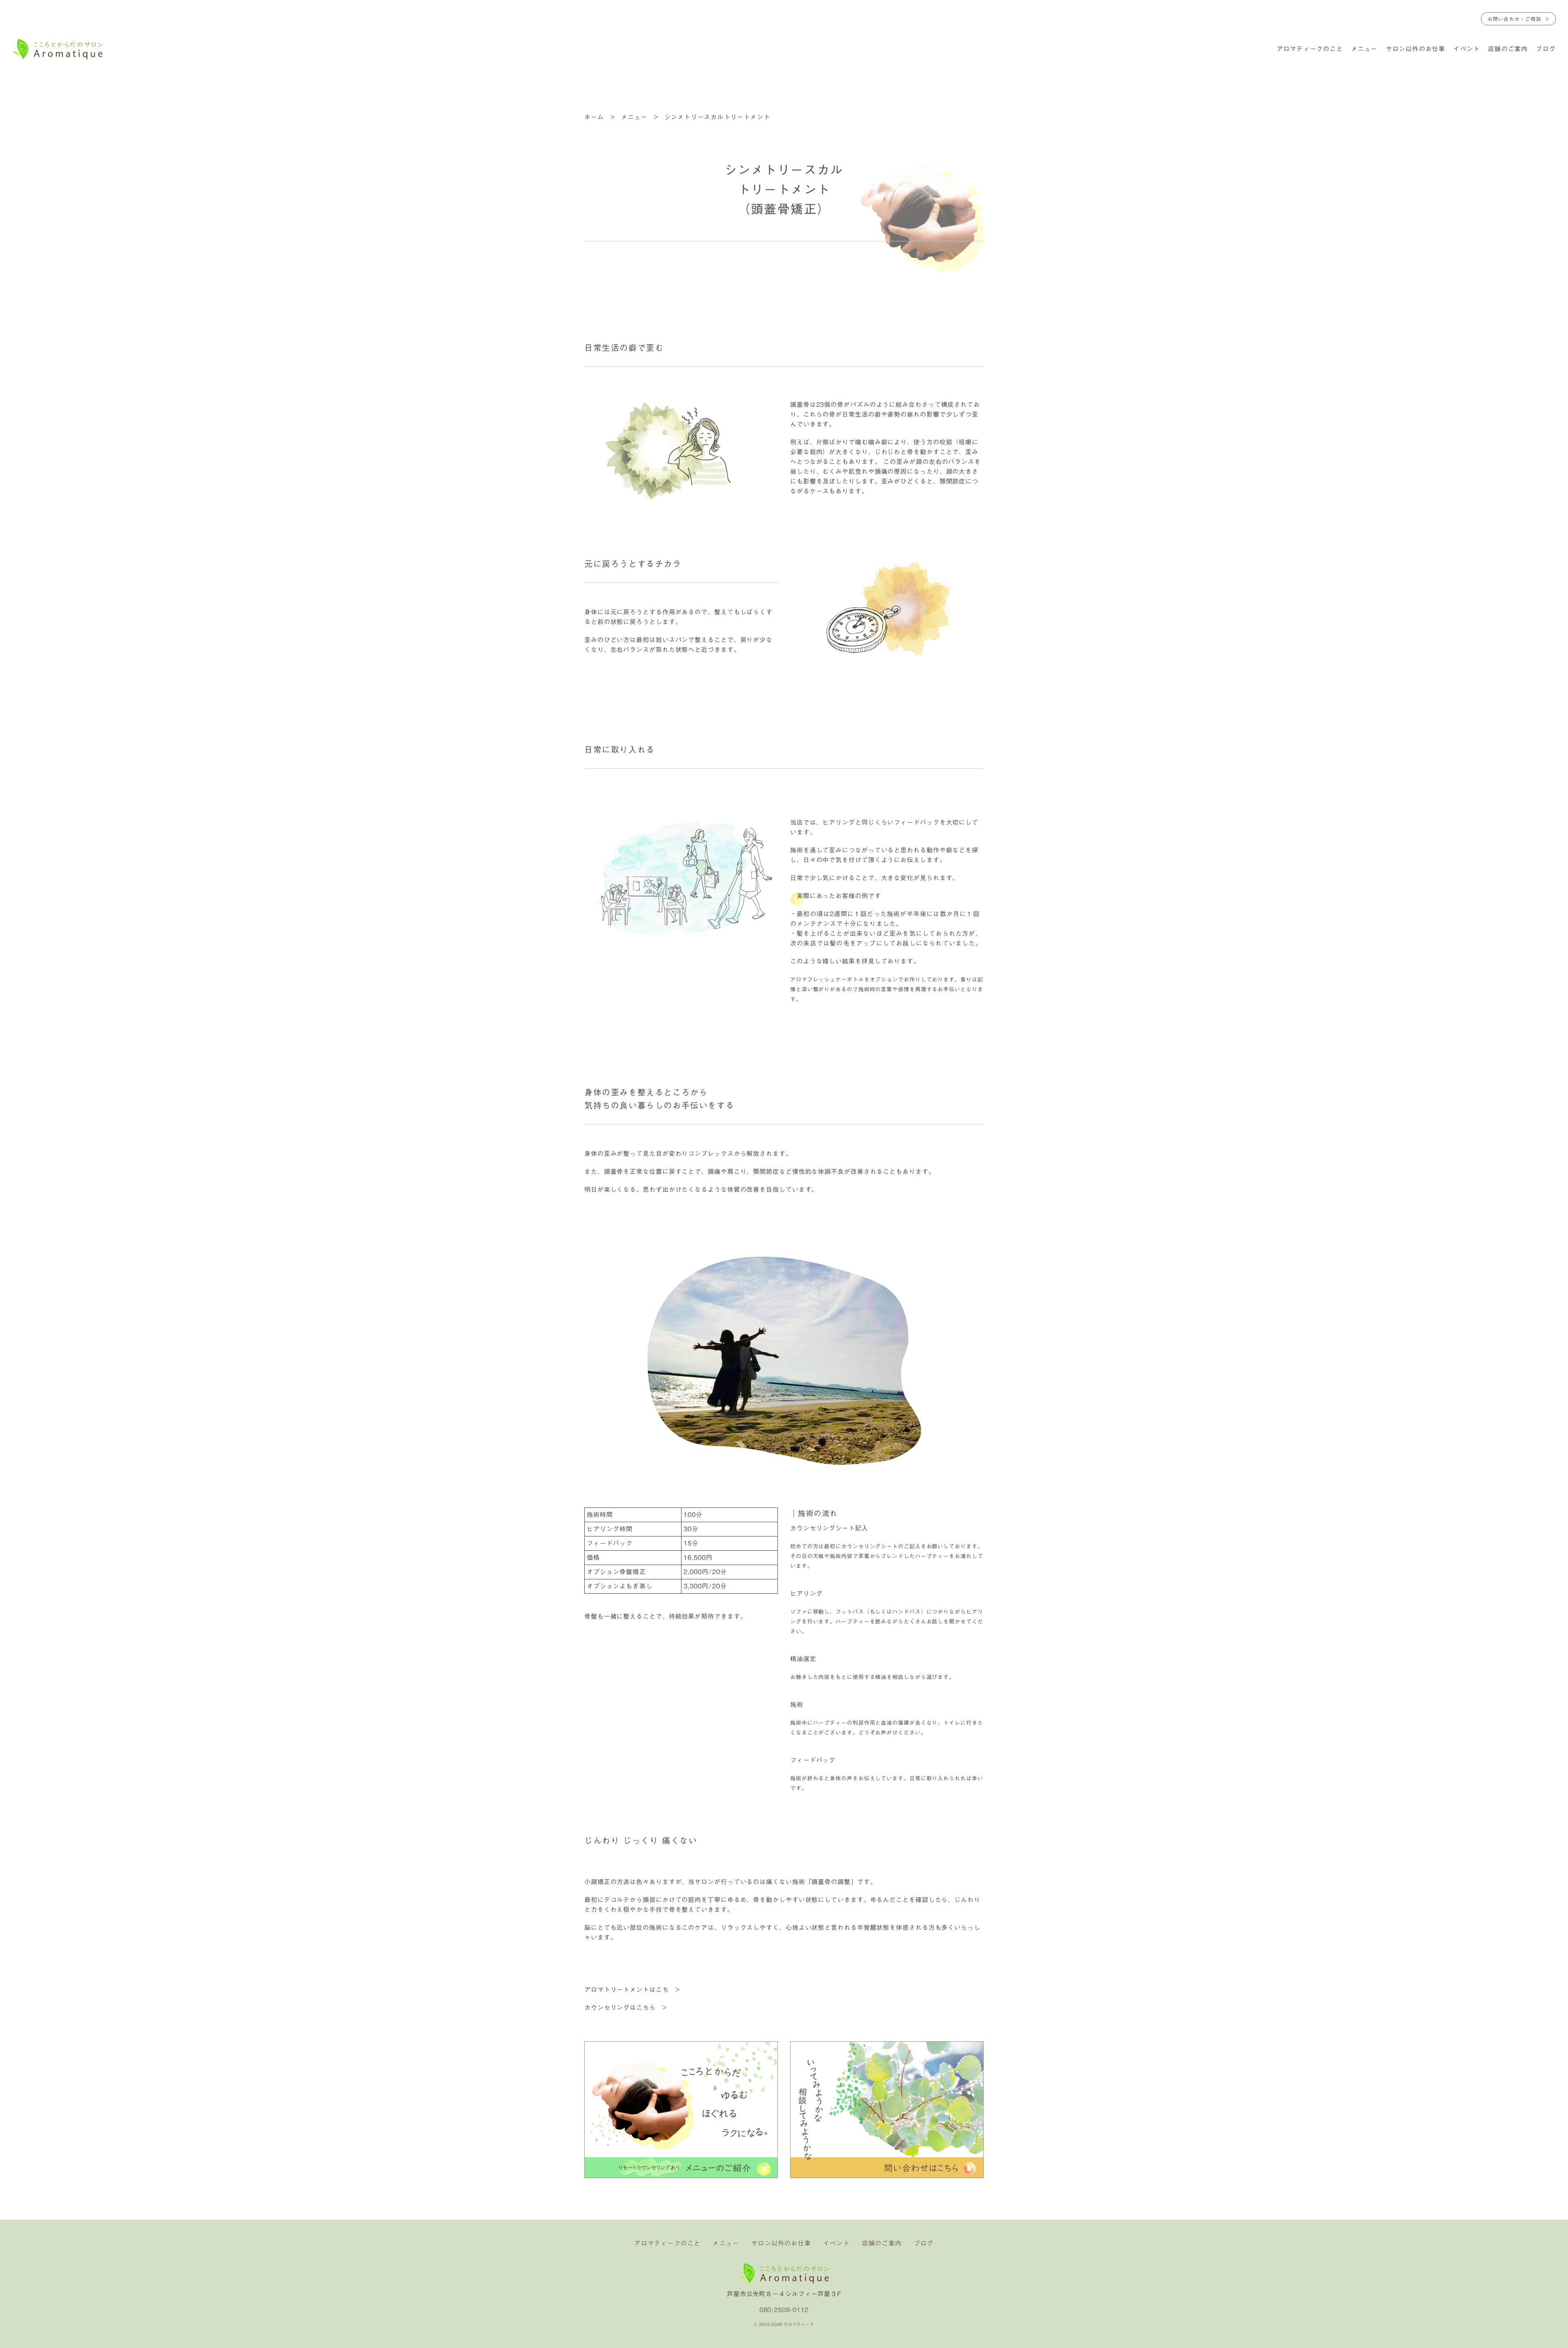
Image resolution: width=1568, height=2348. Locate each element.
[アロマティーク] (58, 50)
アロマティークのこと (1310, 49)
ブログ (1546, 49)
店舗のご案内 (1508, 49)
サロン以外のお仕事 (1416, 49)
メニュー (1364, 49)
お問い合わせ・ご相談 (1515, 19)
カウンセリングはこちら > (626, 2008)
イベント (1467, 49)
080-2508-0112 (784, 2310)
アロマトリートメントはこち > (632, 1990)
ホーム (594, 117)
